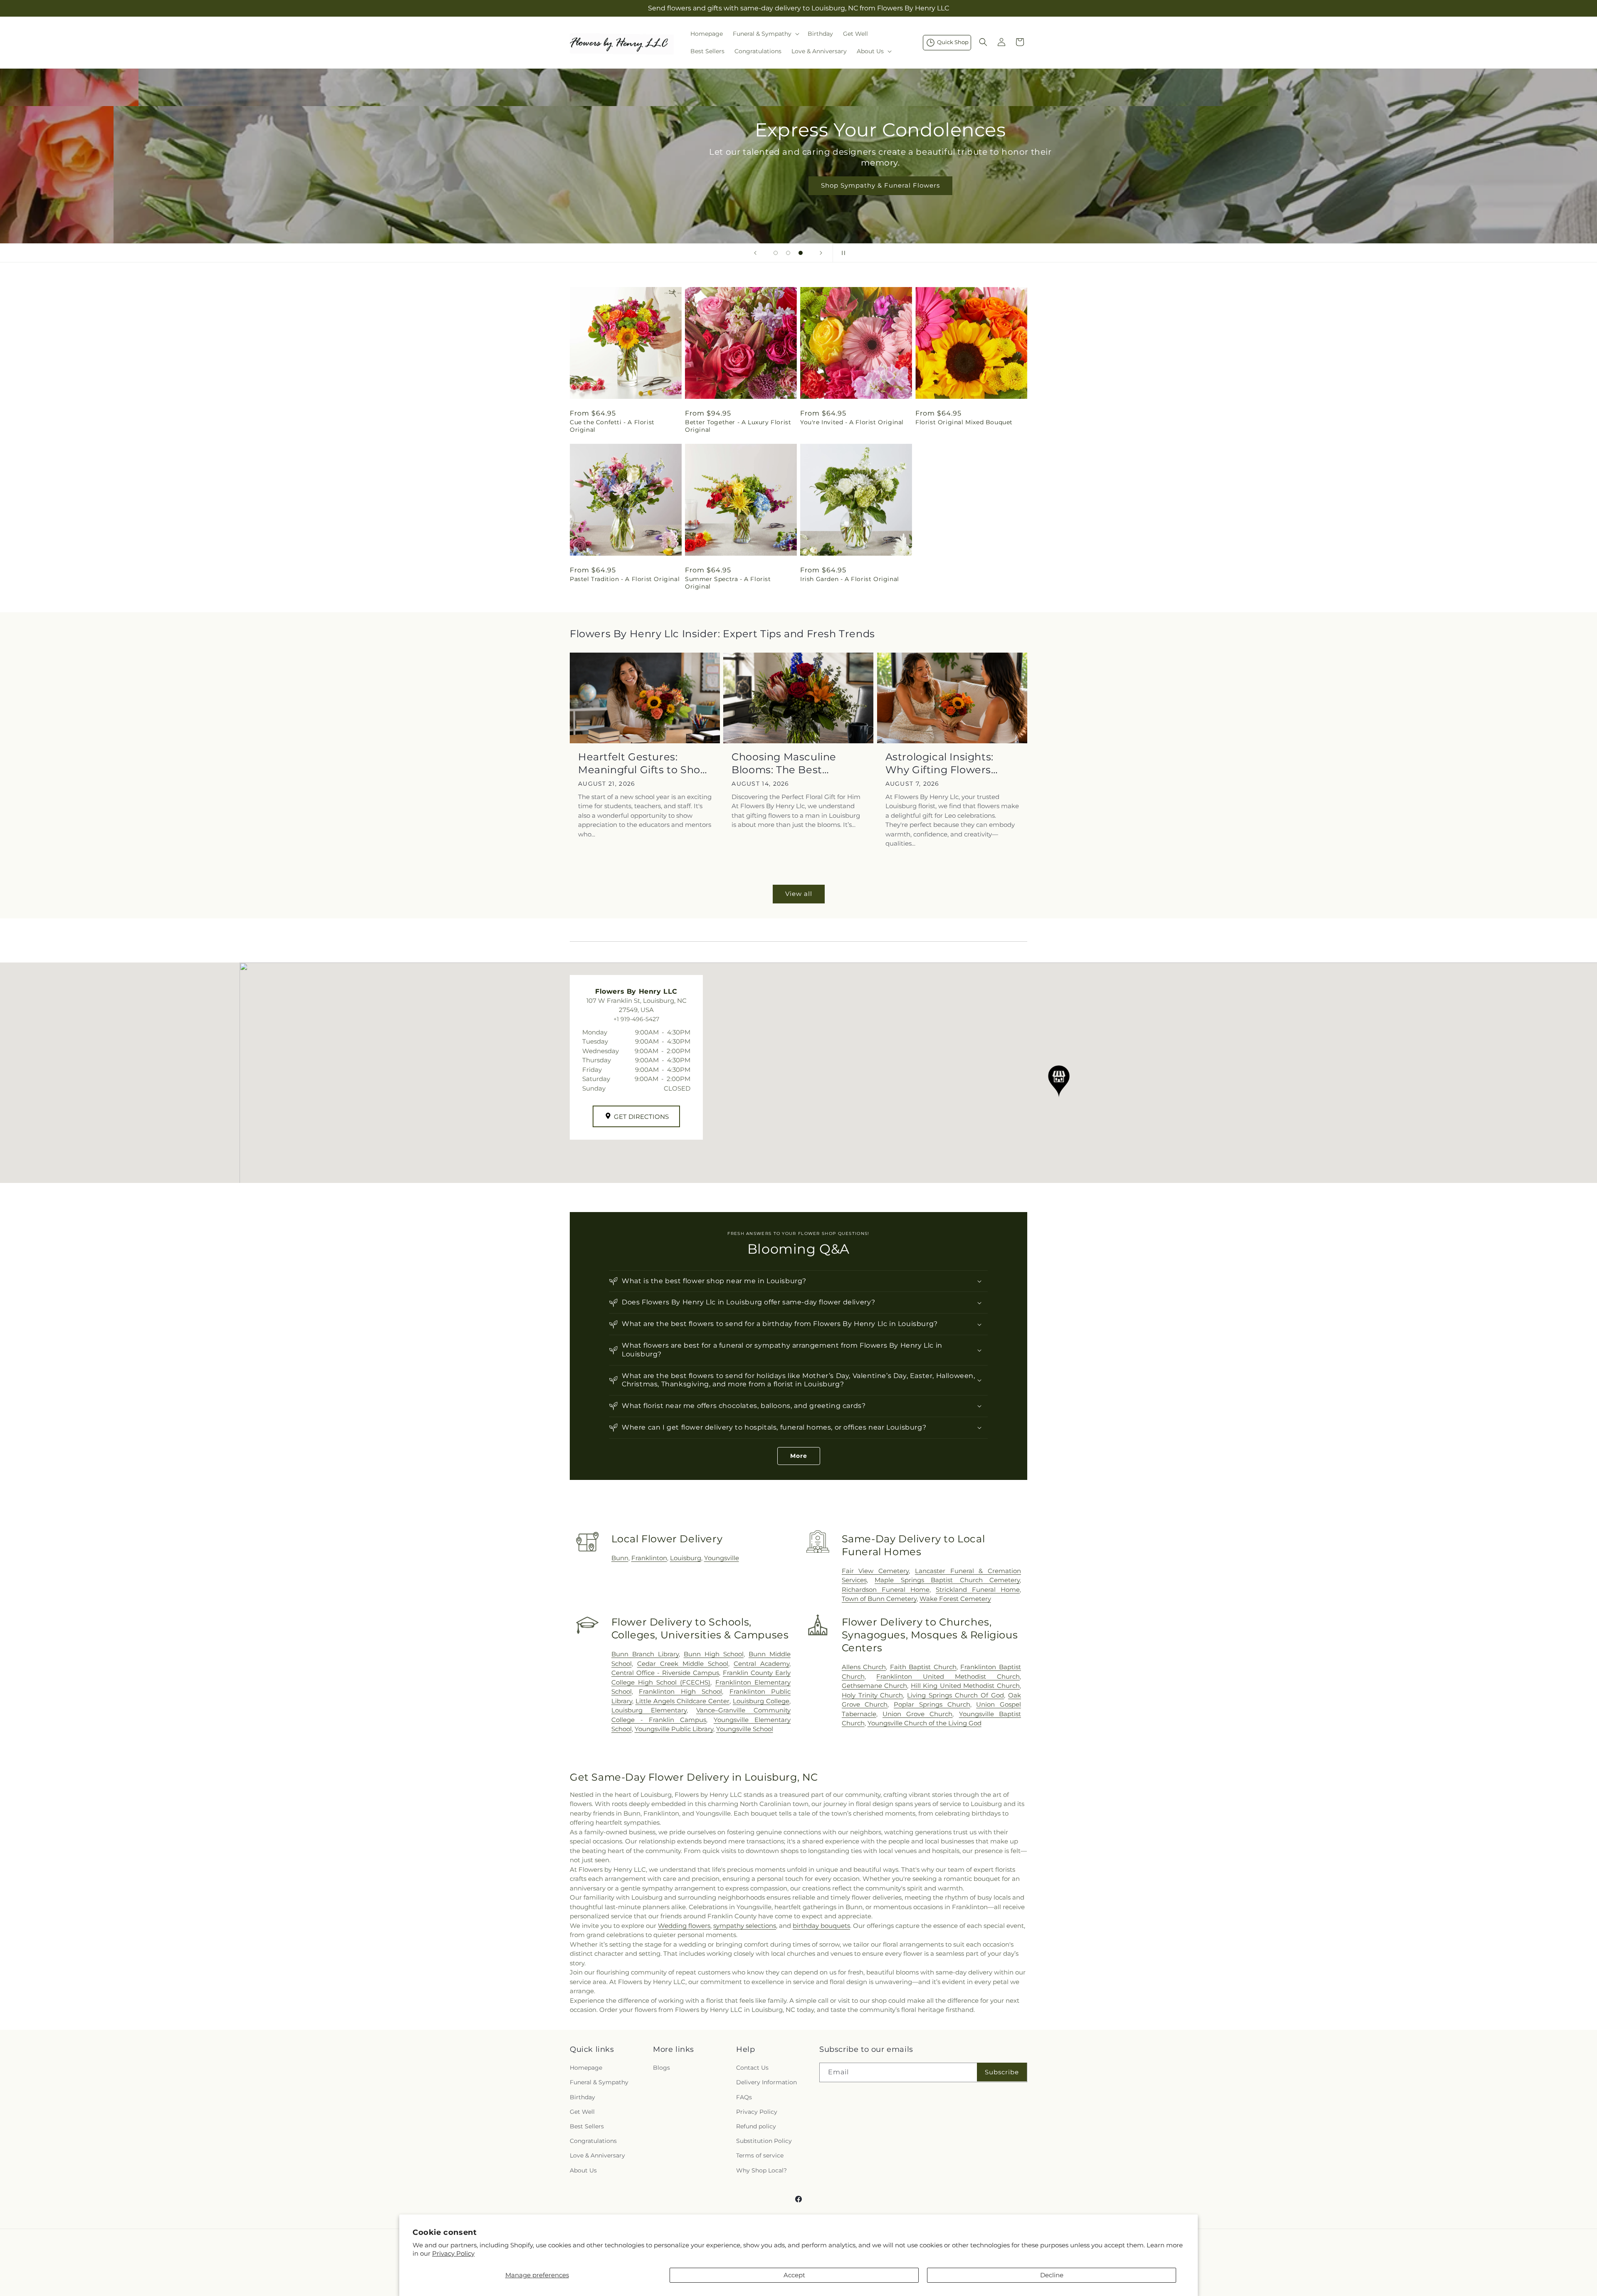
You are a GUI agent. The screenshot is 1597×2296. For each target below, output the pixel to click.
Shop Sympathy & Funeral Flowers (798, 185)
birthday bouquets (821, 1926)
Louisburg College (761, 1701)
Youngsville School (745, 1729)
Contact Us (752, 2068)
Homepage (586, 2068)
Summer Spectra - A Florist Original (728, 583)
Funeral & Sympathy (599, 2083)
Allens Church (864, 1667)
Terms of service (760, 2156)
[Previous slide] (755, 253)
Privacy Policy (453, 2253)
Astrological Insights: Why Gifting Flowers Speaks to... (939, 763)
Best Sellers (587, 2126)
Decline (1052, 2275)
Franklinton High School (680, 1691)
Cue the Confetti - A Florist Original (612, 426)
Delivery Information (766, 2083)
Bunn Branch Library (645, 1654)
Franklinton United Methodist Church (948, 1676)
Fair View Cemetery (875, 1571)
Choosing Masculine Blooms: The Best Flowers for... (784, 763)
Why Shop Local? (761, 2170)
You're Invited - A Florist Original (852, 422)
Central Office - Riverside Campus (665, 1673)
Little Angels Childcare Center (682, 1701)
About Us (583, 2170)
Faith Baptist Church (923, 1667)
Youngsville (722, 1558)
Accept (794, 2275)
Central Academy (761, 1664)
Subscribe (1002, 2072)
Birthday (582, 2097)
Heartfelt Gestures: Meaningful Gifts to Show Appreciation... (644, 763)
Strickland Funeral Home (978, 1590)
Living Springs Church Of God (955, 1695)
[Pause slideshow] (842, 253)
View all (799, 894)
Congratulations (593, 2141)
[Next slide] (821, 253)
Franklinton (649, 1558)
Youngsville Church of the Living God (925, 1723)
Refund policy (756, 2126)
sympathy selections (745, 1926)
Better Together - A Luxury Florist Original (738, 426)
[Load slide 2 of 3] (788, 253)
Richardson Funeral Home (886, 1590)
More (799, 1456)
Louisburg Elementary (649, 1710)
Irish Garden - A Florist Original (850, 579)
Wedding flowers (684, 1926)
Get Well (582, 2112)
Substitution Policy (764, 2141)
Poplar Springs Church (932, 1704)
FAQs (744, 2097)
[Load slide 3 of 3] (801, 253)
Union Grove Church (918, 1714)
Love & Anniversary (597, 2156)
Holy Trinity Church (873, 1695)
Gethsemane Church (875, 1686)
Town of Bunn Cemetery (879, 1599)
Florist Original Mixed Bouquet (964, 422)
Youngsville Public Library (674, 1729)
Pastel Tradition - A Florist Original (625, 579)
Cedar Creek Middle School (683, 1664)
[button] (765, 34)
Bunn (620, 1558)
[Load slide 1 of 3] (776, 253)
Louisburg (686, 1558)
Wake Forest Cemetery (955, 1599)
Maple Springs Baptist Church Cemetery (947, 1580)
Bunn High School (714, 1654)
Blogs (661, 2068)
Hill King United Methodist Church (965, 1686)
